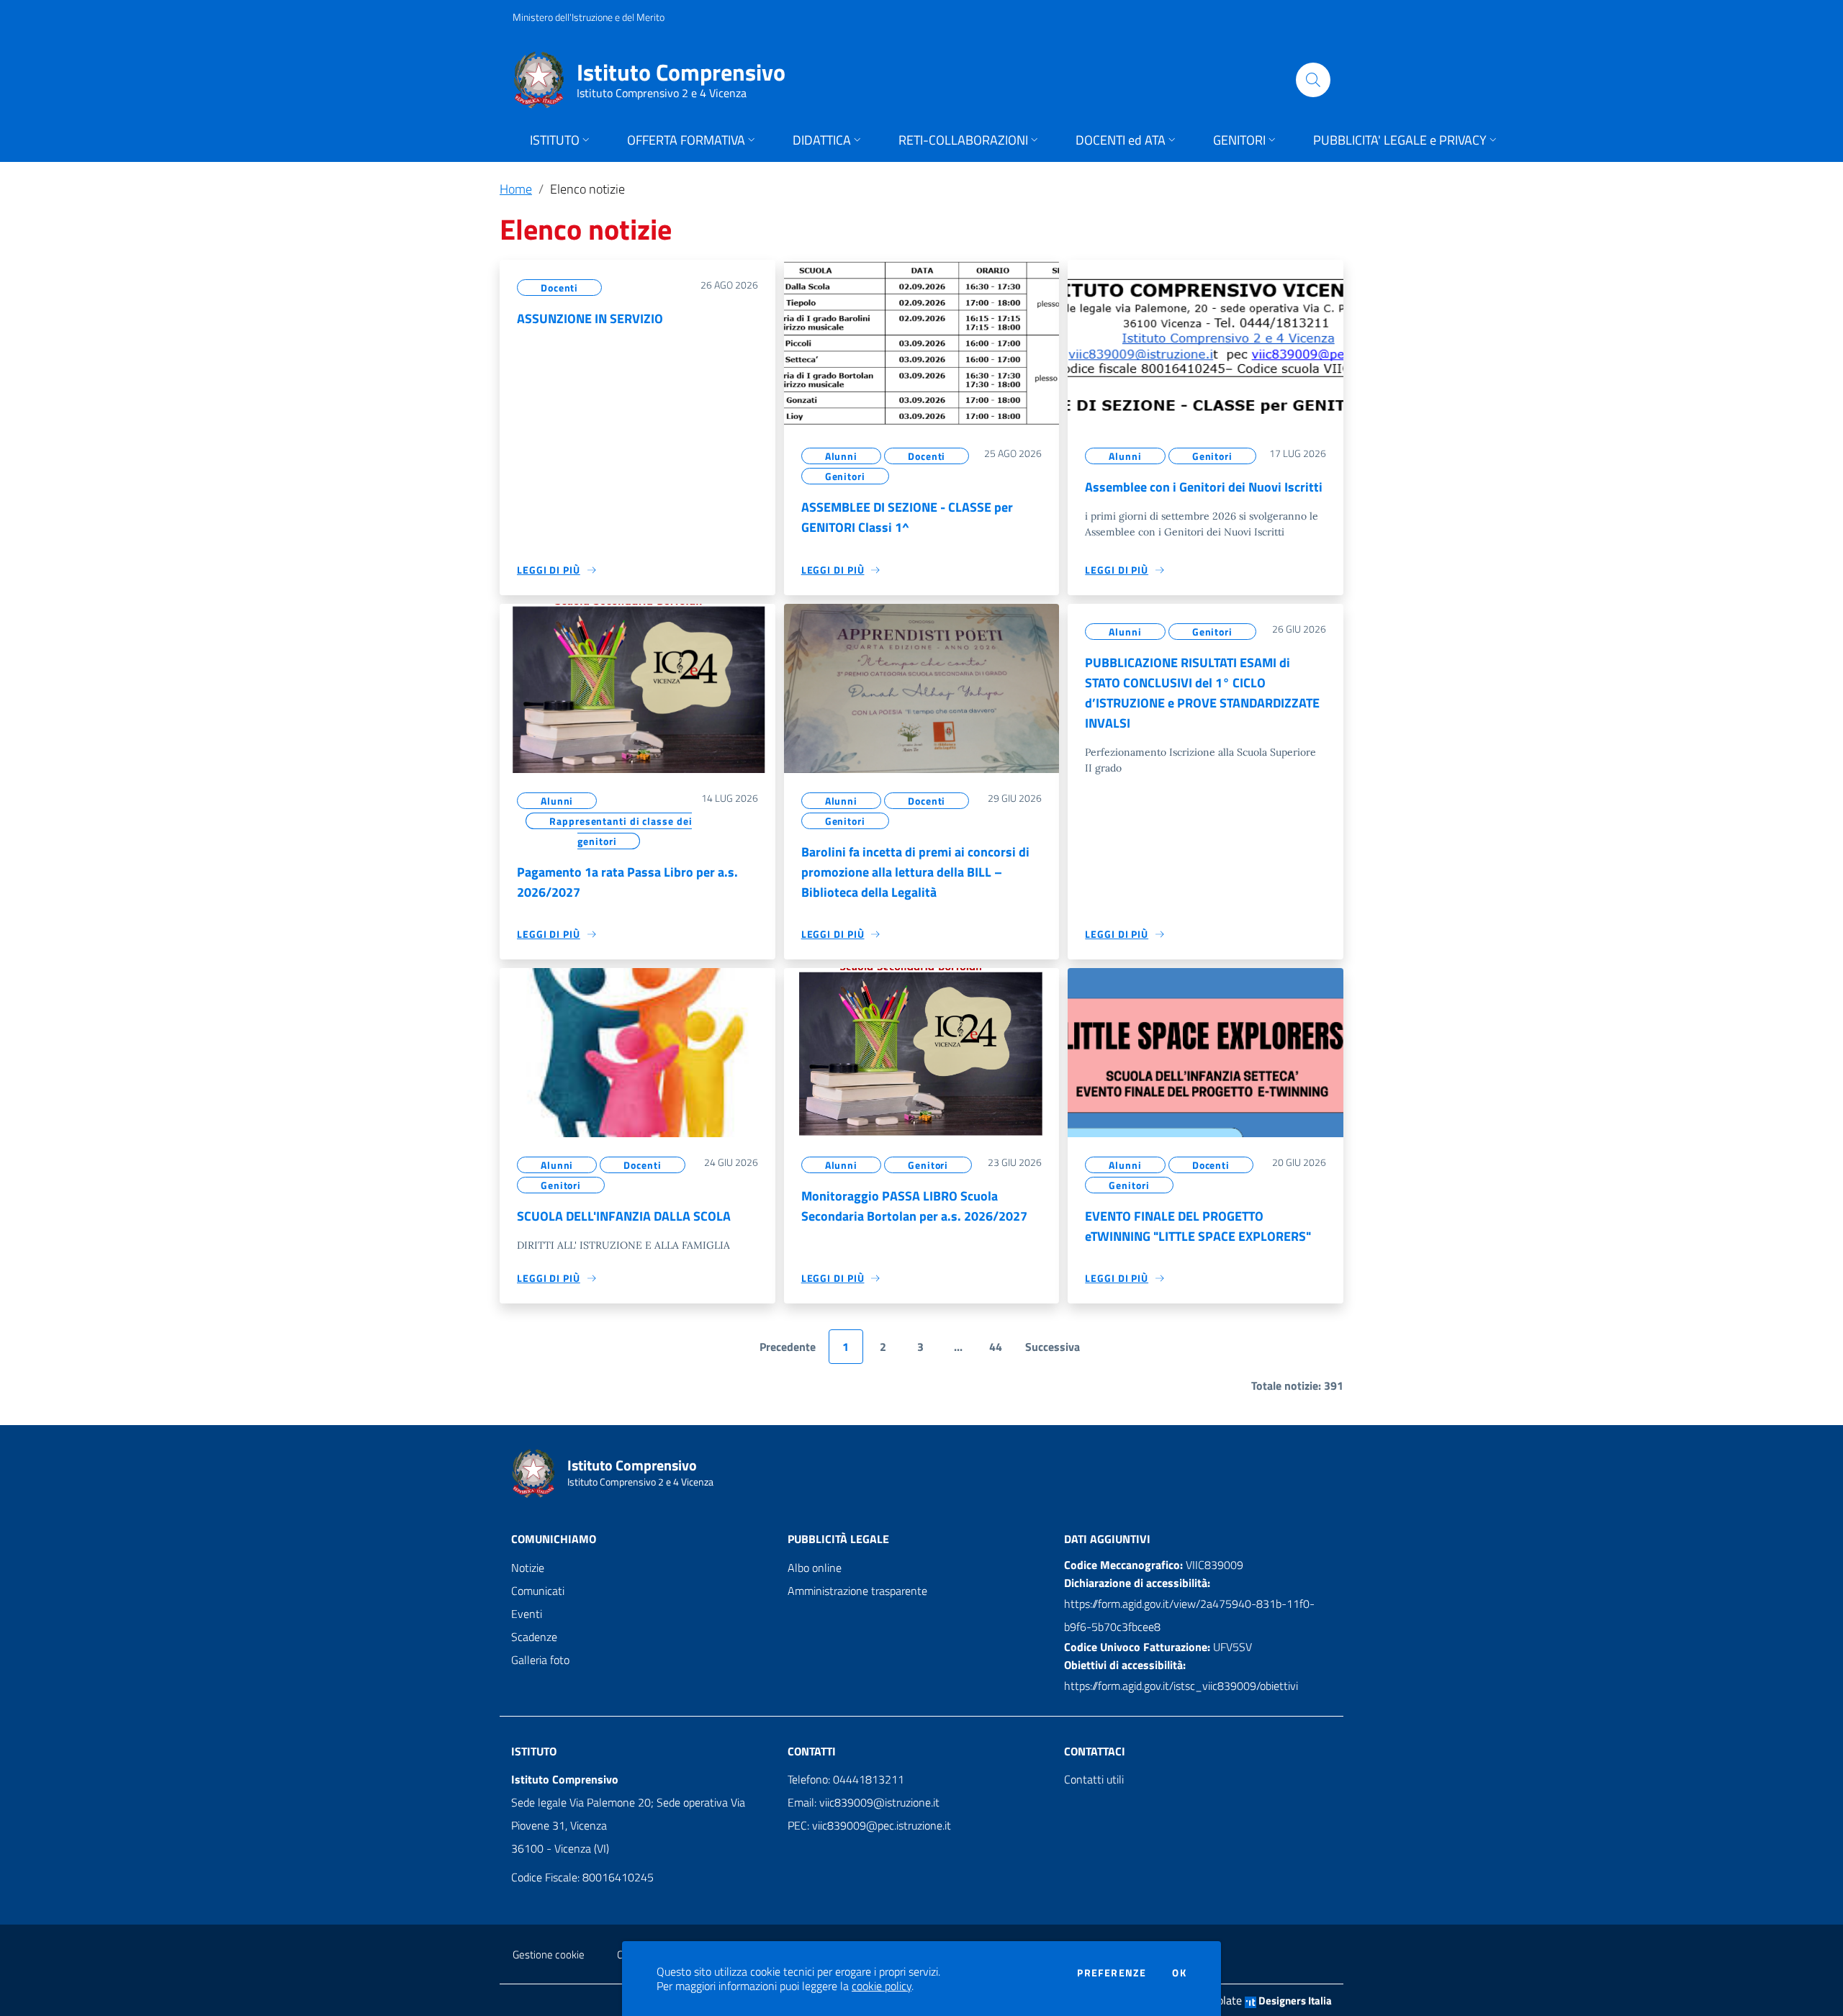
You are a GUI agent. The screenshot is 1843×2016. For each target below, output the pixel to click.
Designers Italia (1294, 2001)
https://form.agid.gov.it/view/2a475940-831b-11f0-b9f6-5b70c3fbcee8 (1189, 1615)
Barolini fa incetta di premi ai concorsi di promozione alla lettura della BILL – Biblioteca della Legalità (915, 872)
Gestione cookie (549, 1954)
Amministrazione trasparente (857, 1591)
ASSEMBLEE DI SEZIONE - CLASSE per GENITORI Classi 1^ (907, 517)
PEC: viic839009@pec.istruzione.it (869, 1825)
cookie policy (882, 1986)
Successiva (1053, 1347)
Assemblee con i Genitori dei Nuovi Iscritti (1204, 487)
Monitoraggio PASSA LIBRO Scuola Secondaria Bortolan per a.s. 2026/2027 (914, 1206)
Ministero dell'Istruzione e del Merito (589, 17)
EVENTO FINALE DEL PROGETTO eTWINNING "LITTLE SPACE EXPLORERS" (1198, 1226)
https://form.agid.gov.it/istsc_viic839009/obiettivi (1181, 1686)
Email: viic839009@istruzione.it (864, 1802)
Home (516, 189)
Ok (1179, 1973)
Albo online (815, 1568)
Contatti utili (1094, 1779)
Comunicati (538, 1591)
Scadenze (534, 1637)
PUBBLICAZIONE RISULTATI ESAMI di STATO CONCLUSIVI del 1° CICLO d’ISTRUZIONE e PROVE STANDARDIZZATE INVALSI (1202, 693)
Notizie (528, 1568)
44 (996, 1347)
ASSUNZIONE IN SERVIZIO (590, 318)
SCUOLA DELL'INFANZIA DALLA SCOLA (624, 1216)
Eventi (527, 1614)
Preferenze (1112, 1973)
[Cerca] (1313, 80)
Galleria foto (540, 1660)
